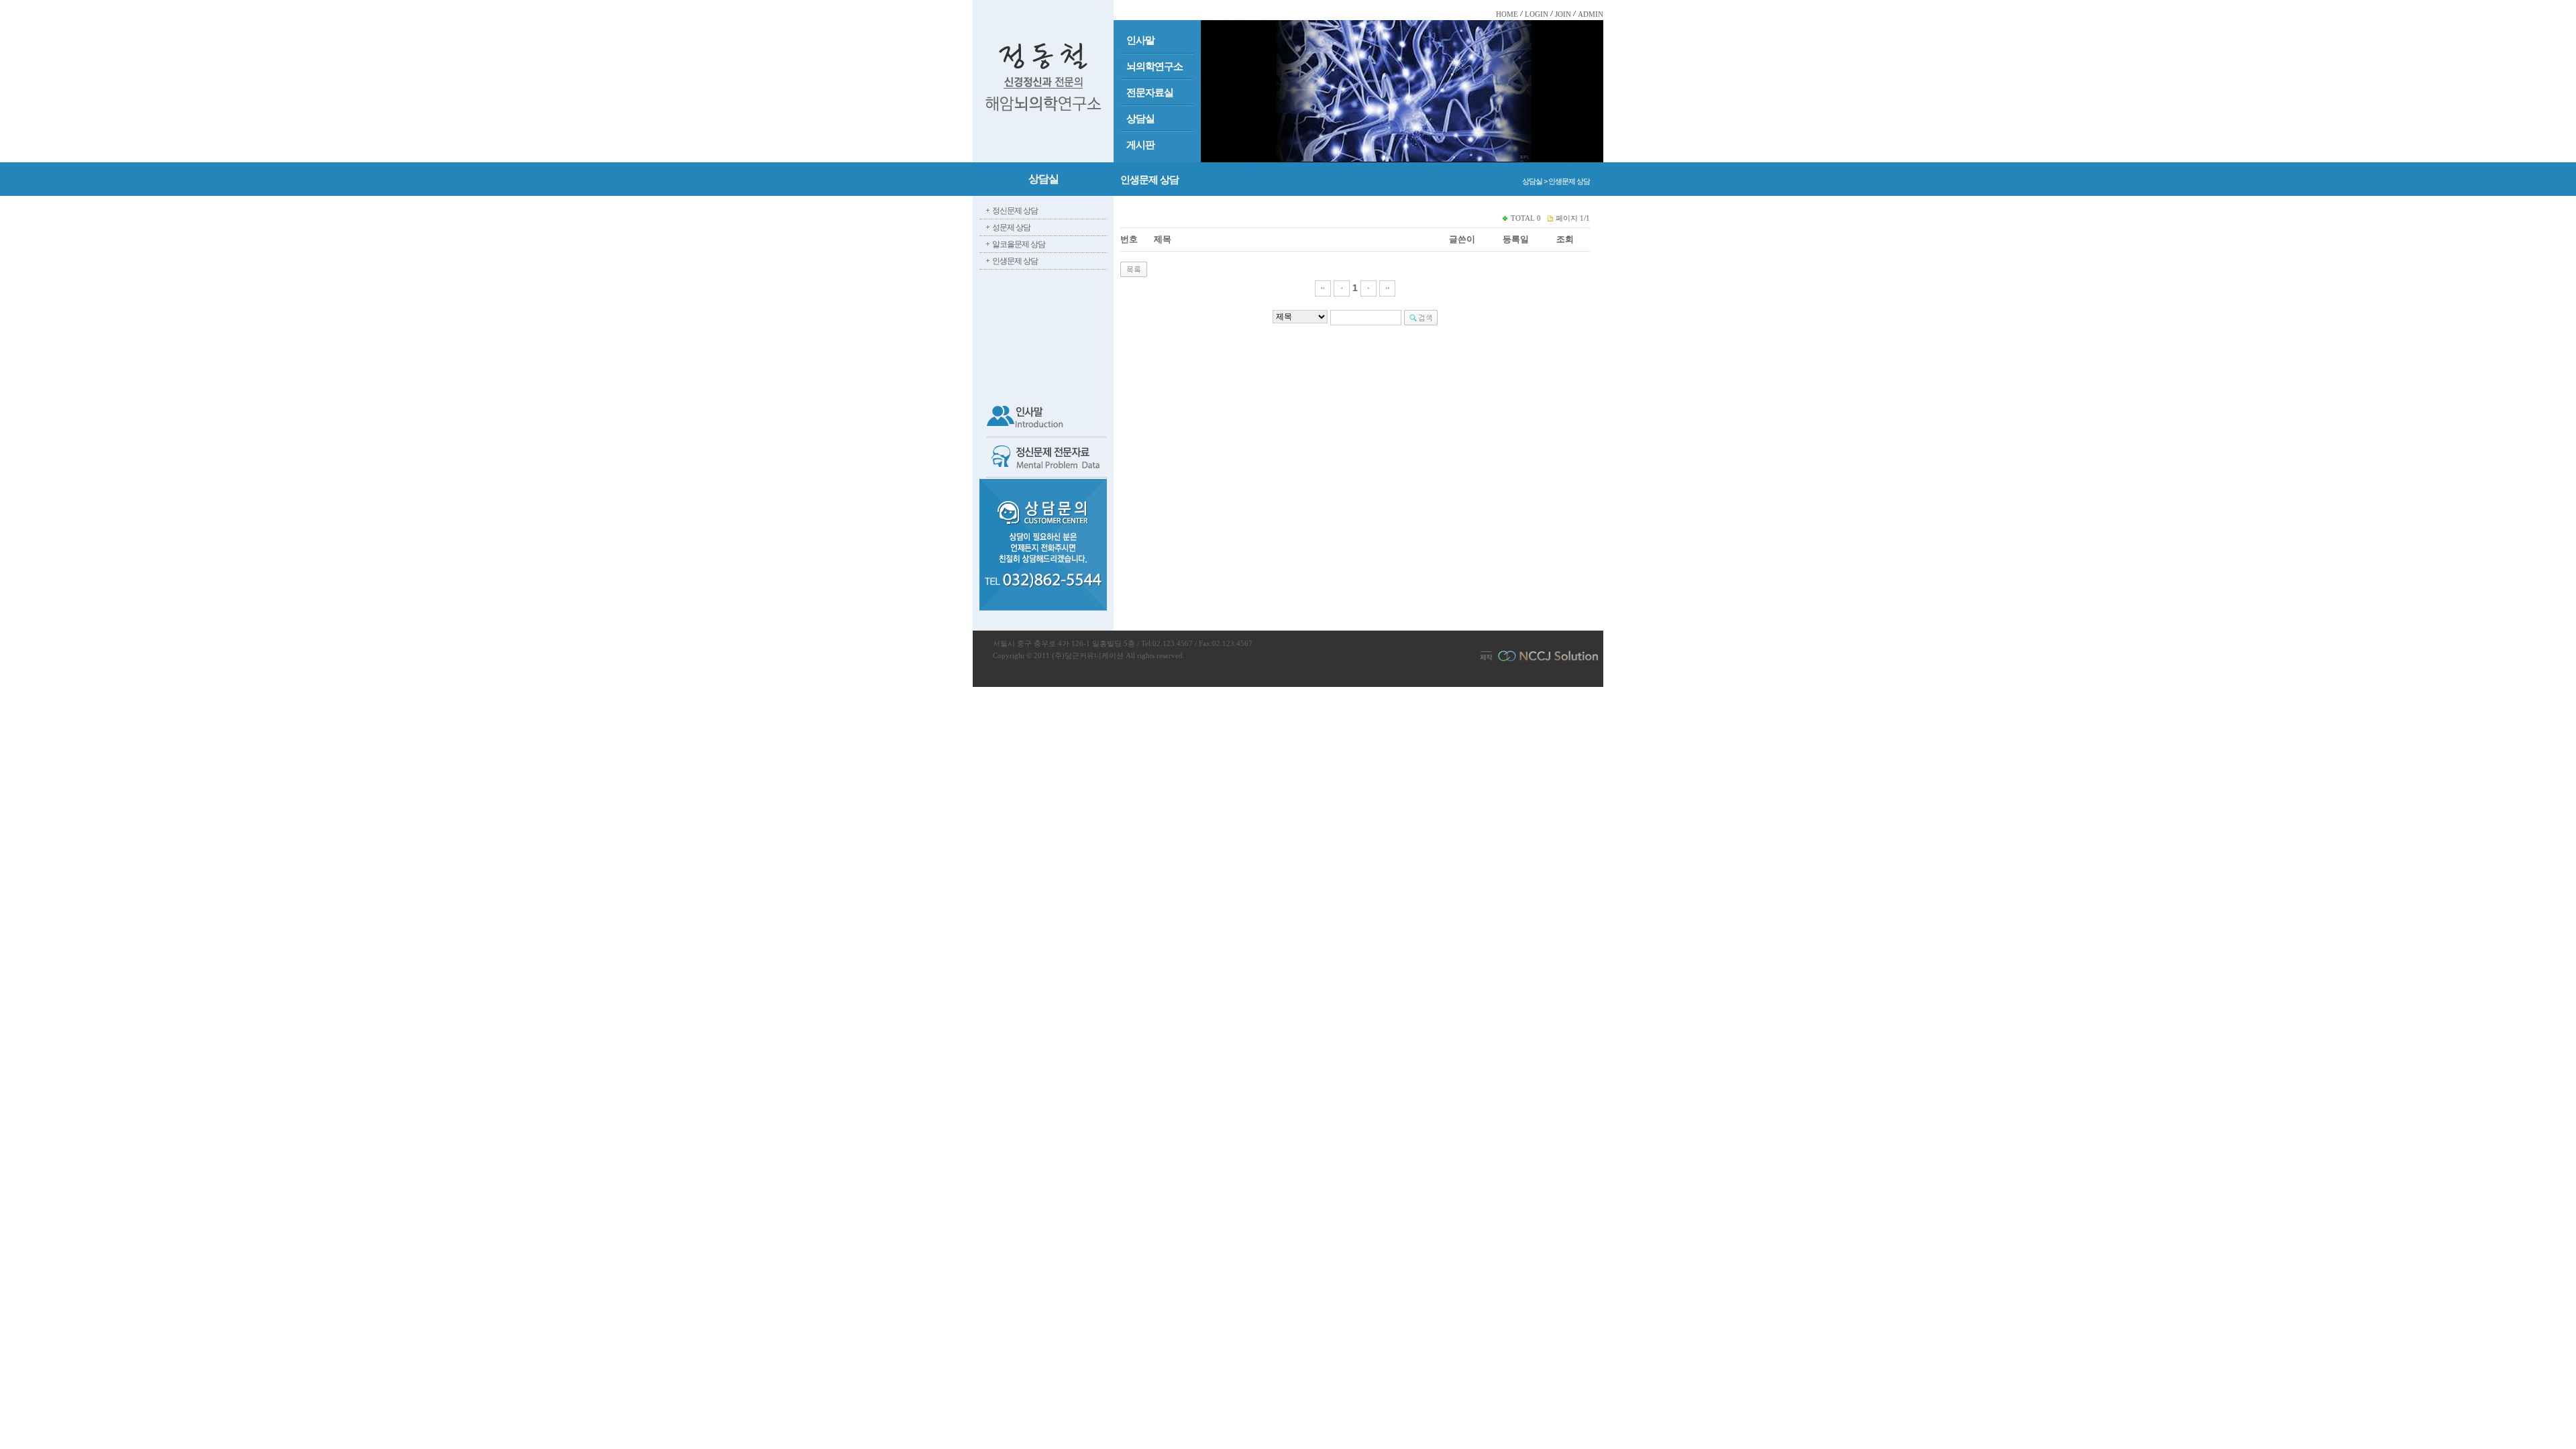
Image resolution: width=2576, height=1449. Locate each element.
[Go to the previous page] (1342, 288)
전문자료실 (1150, 93)
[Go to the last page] (1387, 288)
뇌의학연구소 (1155, 66)
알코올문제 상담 (1019, 244)
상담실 (1140, 119)
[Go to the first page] (1323, 288)
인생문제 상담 (1015, 261)
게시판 (1140, 145)
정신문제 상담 (1015, 211)
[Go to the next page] (1368, 288)
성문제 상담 (1011, 227)
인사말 (1140, 40)
